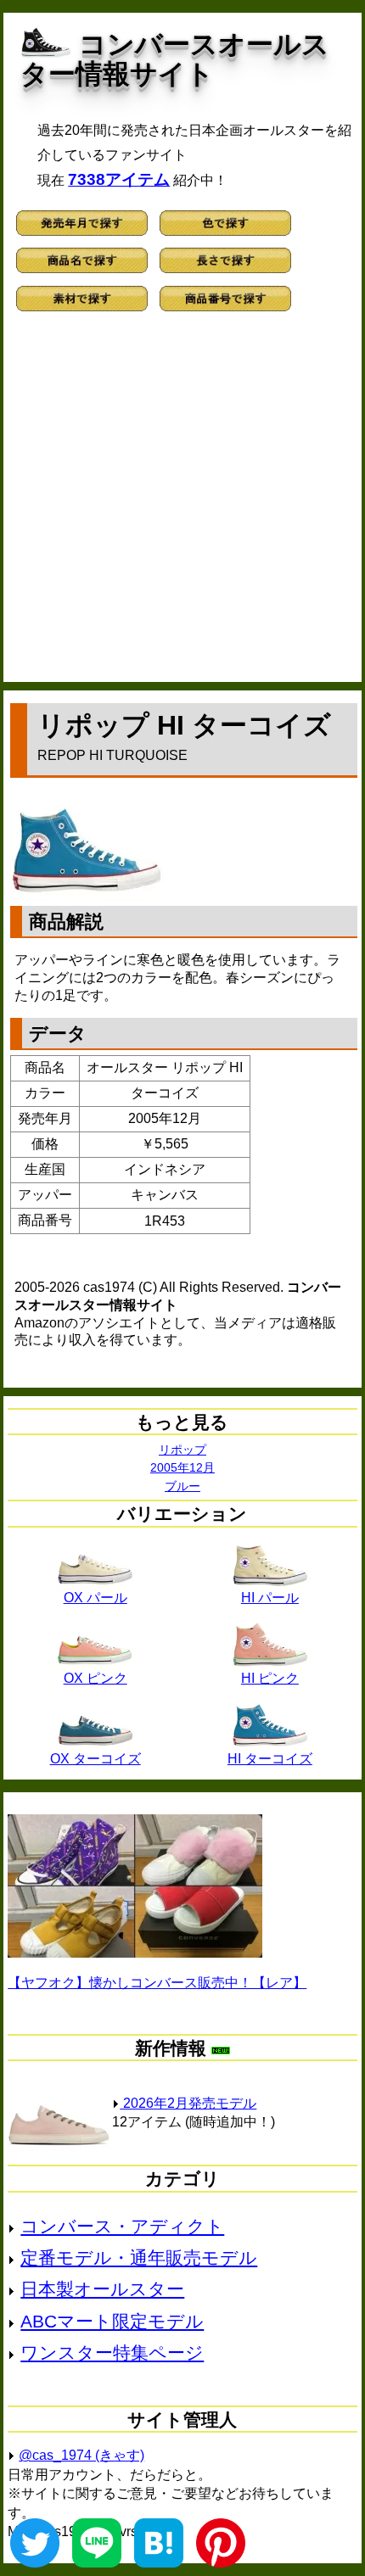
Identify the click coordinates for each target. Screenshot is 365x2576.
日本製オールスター (102, 2289)
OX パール (95, 1598)
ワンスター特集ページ (112, 2352)
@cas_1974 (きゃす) (81, 2455)
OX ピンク (95, 1678)
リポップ (182, 1450)
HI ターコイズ (270, 1759)
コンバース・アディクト (122, 2226)
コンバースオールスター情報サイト (175, 59)
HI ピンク (270, 1678)
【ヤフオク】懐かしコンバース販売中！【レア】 (157, 1983)
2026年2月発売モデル (188, 2103)
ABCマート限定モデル (112, 2321)
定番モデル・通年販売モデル (139, 2257)
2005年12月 (182, 1467)
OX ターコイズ (95, 1759)
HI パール (270, 1598)
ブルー (182, 1486)
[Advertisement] (182, 504)
